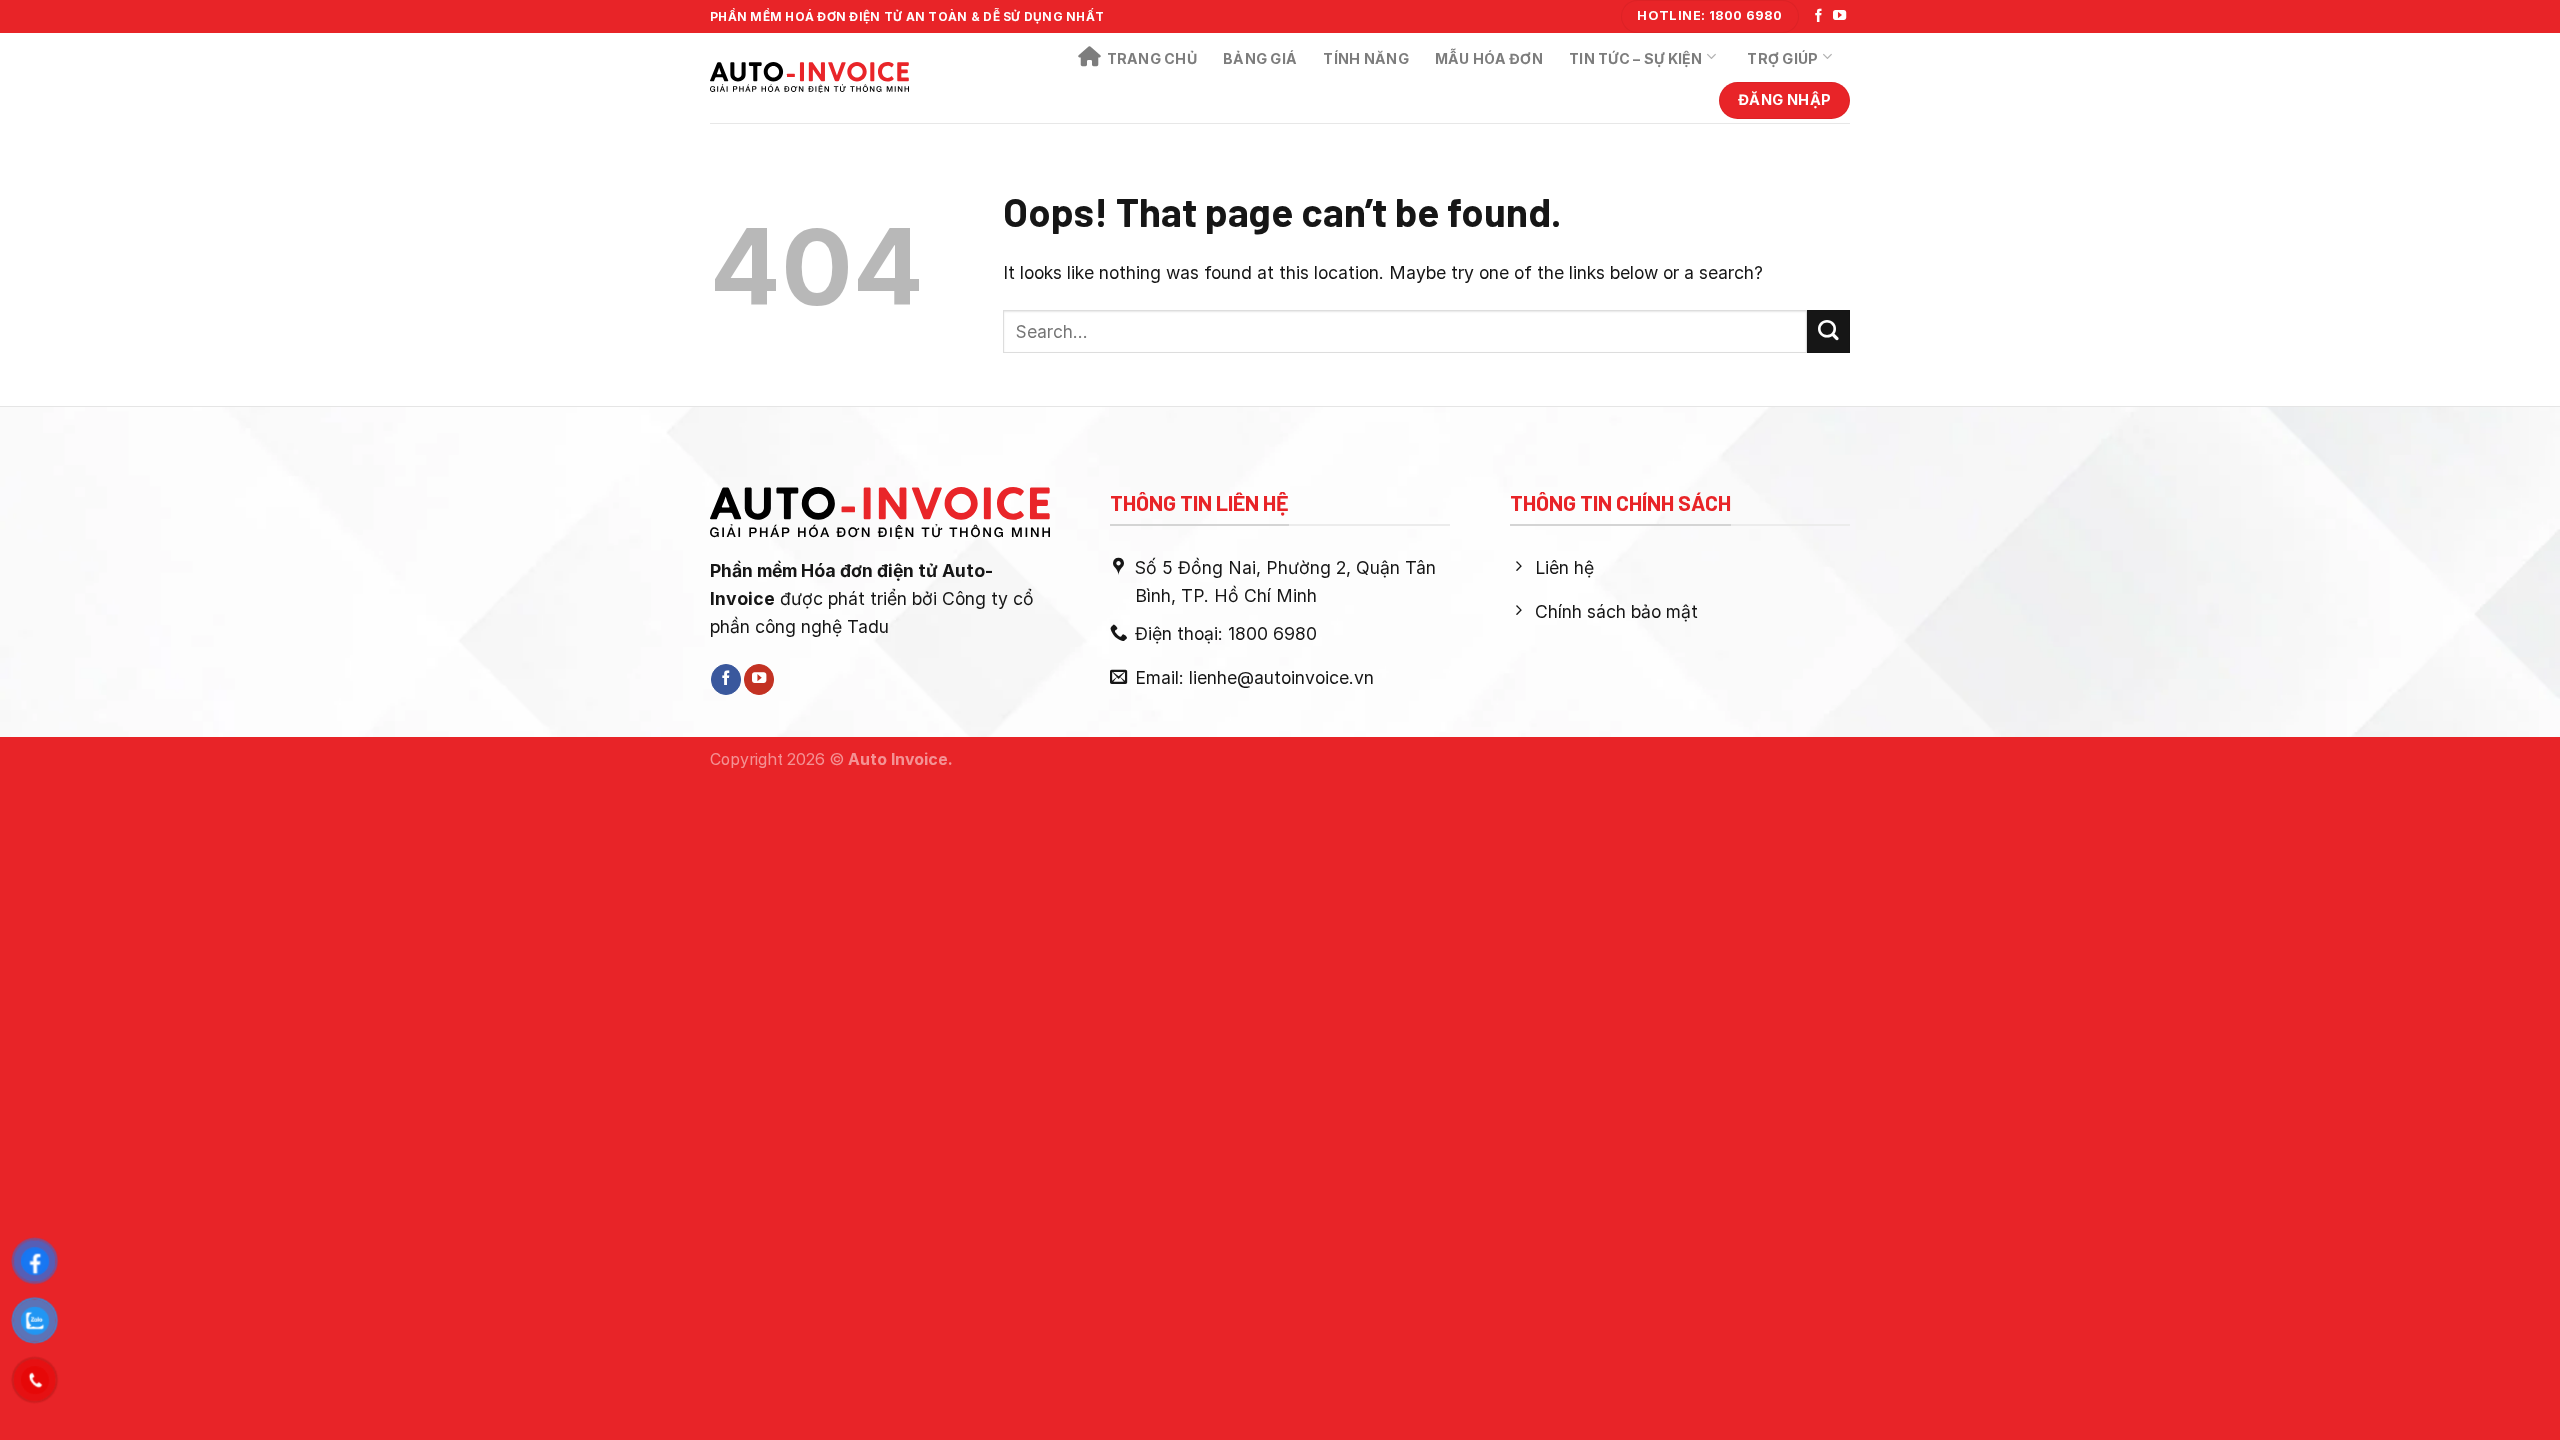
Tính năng (1366, 58)
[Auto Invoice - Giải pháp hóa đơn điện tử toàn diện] (809, 77)
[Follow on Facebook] (1818, 16)
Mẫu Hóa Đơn (1489, 58)
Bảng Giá (1260, 58)
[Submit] (1828, 331)
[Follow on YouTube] (1839, 16)
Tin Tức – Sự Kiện (1636, 58)
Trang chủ (1152, 58)
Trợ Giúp (1782, 58)
